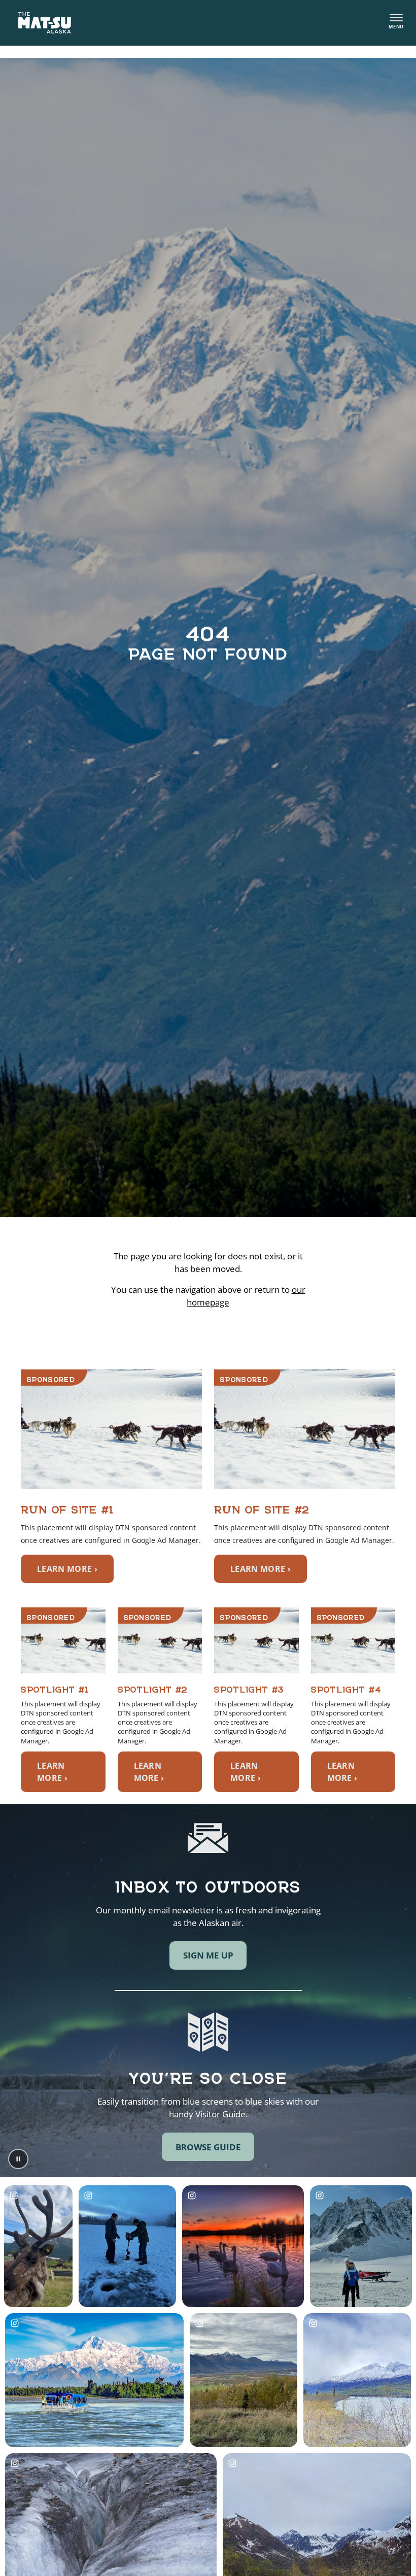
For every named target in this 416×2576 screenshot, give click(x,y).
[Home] (45, 23)
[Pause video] (18, 2159)
